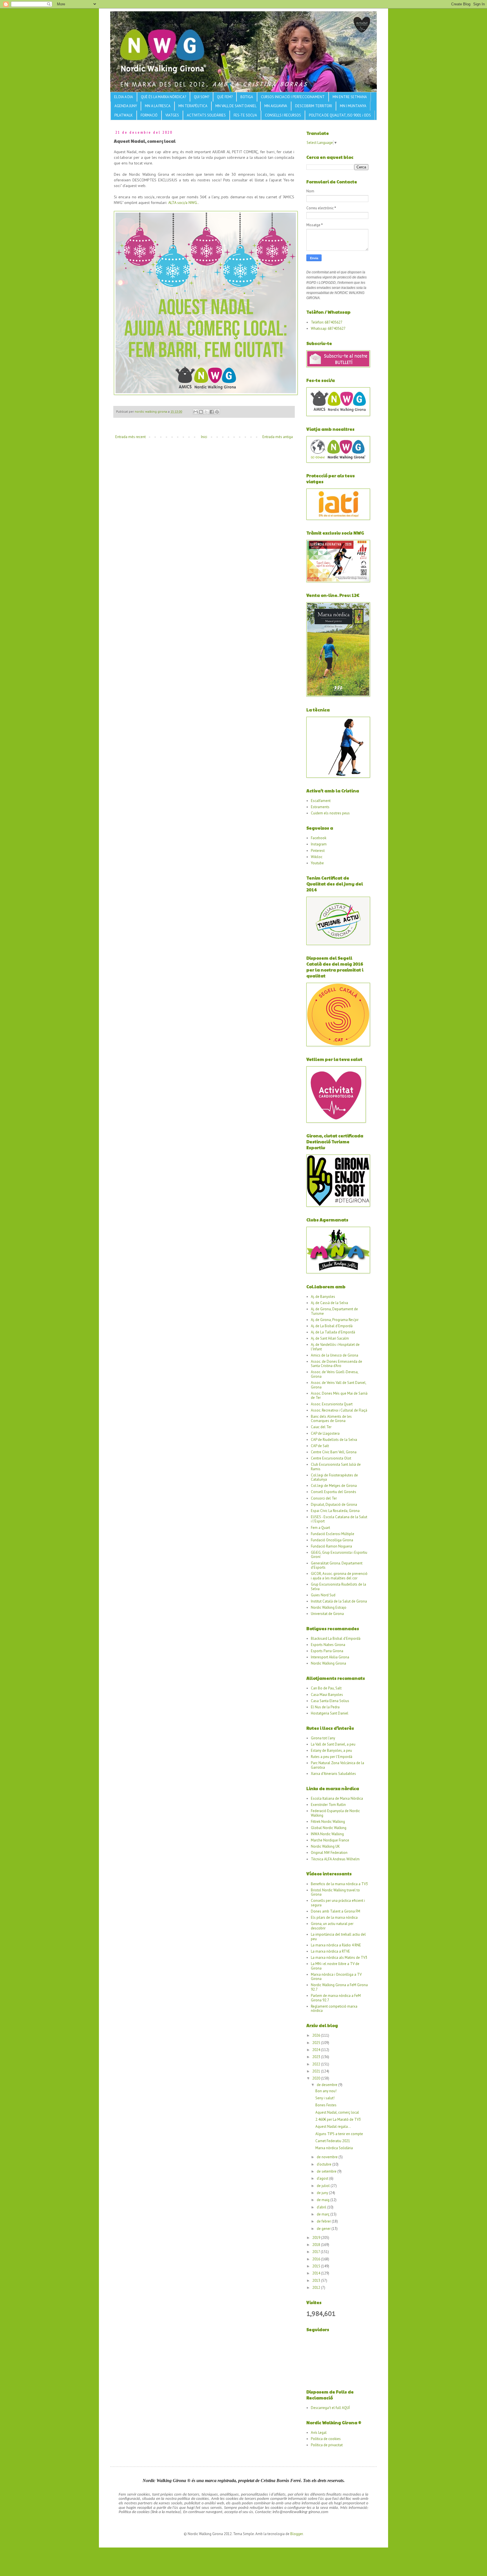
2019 (317, 2238)
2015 (317, 2266)
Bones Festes (326, 2105)
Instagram (319, 844)
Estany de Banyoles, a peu (331, 1750)
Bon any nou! (326, 2091)
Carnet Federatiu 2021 (333, 2141)
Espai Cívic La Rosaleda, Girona (335, 1511)
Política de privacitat (327, 2445)
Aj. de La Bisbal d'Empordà (332, 1326)
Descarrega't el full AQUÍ (330, 2408)
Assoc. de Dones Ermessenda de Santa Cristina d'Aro (337, 1364)
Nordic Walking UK (325, 1846)
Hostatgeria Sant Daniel (330, 1713)
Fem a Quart (320, 1528)
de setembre (327, 2171)
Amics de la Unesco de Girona (335, 1355)
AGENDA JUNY (126, 106)
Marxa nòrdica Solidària (334, 2148)
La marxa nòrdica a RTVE (330, 1951)
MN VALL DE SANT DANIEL (236, 106)
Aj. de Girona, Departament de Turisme (334, 1311)
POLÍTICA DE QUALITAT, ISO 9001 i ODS (340, 115)
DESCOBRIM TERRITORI (314, 106)
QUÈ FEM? (225, 97)
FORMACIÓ (149, 115)
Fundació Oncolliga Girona (332, 1540)
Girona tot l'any (323, 1738)
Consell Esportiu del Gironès (334, 1492)
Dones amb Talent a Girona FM (336, 1911)
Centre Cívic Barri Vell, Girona (334, 1452)
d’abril (322, 2207)
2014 (317, 2273)
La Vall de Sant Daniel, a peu (333, 1744)
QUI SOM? (202, 97)
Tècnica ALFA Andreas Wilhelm (335, 1859)
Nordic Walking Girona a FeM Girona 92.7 (339, 1987)
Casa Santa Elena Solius (330, 1701)
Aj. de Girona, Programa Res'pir (335, 1320)
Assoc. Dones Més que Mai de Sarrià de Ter (339, 1396)
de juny (323, 2193)
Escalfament (321, 801)
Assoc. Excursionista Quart (332, 1404)
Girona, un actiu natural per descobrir (332, 1926)
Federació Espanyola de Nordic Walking (335, 1813)
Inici (204, 437)
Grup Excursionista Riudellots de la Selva (338, 1587)
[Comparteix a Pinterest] (217, 412)
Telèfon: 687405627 (327, 322)
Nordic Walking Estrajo (329, 1607)
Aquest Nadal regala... (333, 2126)
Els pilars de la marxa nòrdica (334, 1917)
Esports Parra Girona (327, 1651)
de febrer (324, 2221)
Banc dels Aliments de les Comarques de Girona (331, 1419)
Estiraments (320, 807)
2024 (317, 2050)
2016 (317, 2259)
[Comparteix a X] (206, 412)
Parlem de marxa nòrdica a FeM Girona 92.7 (336, 1998)
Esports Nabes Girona (328, 1645)
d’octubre (325, 2164)
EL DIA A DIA (124, 97)
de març (324, 2214)
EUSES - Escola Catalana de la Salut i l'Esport (339, 1519)
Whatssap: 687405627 (328, 328)
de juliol (324, 2186)
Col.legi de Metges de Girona (334, 1486)
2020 (317, 2078)
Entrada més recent (130, 437)
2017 (316, 2252)
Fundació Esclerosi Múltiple (333, 1534)
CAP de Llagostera (325, 1433)
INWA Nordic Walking (327, 1834)
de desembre (327, 2085)
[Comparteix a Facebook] (212, 412)
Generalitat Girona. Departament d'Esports (337, 1565)
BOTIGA (247, 97)
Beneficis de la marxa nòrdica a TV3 (339, 1884)
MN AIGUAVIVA (276, 106)
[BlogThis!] (201, 412)
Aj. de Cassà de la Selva (329, 1303)
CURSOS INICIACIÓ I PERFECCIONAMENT (293, 97)
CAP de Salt (320, 1446)
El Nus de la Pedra (325, 1707)
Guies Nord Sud (323, 1595)
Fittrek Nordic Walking (328, 1822)
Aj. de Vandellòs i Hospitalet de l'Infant (335, 1347)
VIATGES (172, 115)
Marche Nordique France (330, 1840)
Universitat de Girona (327, 1614)
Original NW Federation (329, 1853)
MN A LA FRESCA (158, 106)
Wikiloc (317, 857)
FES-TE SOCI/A (245, 115)
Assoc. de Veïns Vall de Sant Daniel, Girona (338, 1385)
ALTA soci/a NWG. (183, 202)
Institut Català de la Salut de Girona (339, 1601)
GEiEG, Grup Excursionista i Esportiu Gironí (339, 1555)
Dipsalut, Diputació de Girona (334, 1505)
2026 (317, 2035)
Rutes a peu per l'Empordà (332, 1757)
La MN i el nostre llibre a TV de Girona (335, 1966)
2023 (317, 2057)
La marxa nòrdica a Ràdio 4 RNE (336, 1945)
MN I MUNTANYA (353, 106)
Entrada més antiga (278, 437)
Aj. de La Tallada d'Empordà (333, 1332)
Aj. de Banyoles (323, 1297)
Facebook (319, 838)
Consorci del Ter (324, 1498)
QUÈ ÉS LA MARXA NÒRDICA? (163, 97)
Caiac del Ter (321, 1427)
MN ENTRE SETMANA (350, 97)
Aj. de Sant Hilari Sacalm (330, 1338)
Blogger (296, 2534)
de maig (324, 2200)
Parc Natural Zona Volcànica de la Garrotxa (337, 1765)
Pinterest (318, 851)
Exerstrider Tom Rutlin (328, 1805)
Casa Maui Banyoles (327, 1695)
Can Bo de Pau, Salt (326, 1688)
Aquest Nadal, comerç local (337, 2112)
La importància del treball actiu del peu (338, 1937)
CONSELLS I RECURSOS (283, 115)
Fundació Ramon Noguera (331, 1546)
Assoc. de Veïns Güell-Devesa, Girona (335, 1374)
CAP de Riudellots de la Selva (334, 1440)
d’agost (323, 2178)
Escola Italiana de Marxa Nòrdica (337, 1798)
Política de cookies (326, 2439)
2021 (317, 2071)
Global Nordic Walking (329, 1828)
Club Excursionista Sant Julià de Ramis (336, 1467)
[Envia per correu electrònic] (196, 412)
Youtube (317, 863)
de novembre (328, 2157)
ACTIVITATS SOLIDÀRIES (206, 115)
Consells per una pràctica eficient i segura (338, 1903)
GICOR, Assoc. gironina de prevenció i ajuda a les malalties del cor (339, 1576)
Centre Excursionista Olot (331, 1458)
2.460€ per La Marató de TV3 (338, 2119)
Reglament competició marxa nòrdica (334, 2009)
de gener (324, 2229)
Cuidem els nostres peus (330, 813)
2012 (317, 2288)
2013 (317, 2281)
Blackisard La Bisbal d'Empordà (336, 1638)
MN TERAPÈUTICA (193, 106)
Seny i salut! (325, 2098)
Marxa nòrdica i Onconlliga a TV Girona (336, 1977)
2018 (317, 2245)
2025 (317, 2043)
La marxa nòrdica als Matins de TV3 (339, 1958)
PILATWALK (124, 115)
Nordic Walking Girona (328, 1663)
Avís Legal (319, 2433)
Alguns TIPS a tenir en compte (339, 2134)
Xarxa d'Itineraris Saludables (333, 1774)
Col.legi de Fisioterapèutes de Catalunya (334, 1477)
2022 (317, 2064)
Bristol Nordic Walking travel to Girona (335, 1892)
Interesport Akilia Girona (330, 1657)
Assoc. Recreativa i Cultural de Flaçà (339, 1410)
